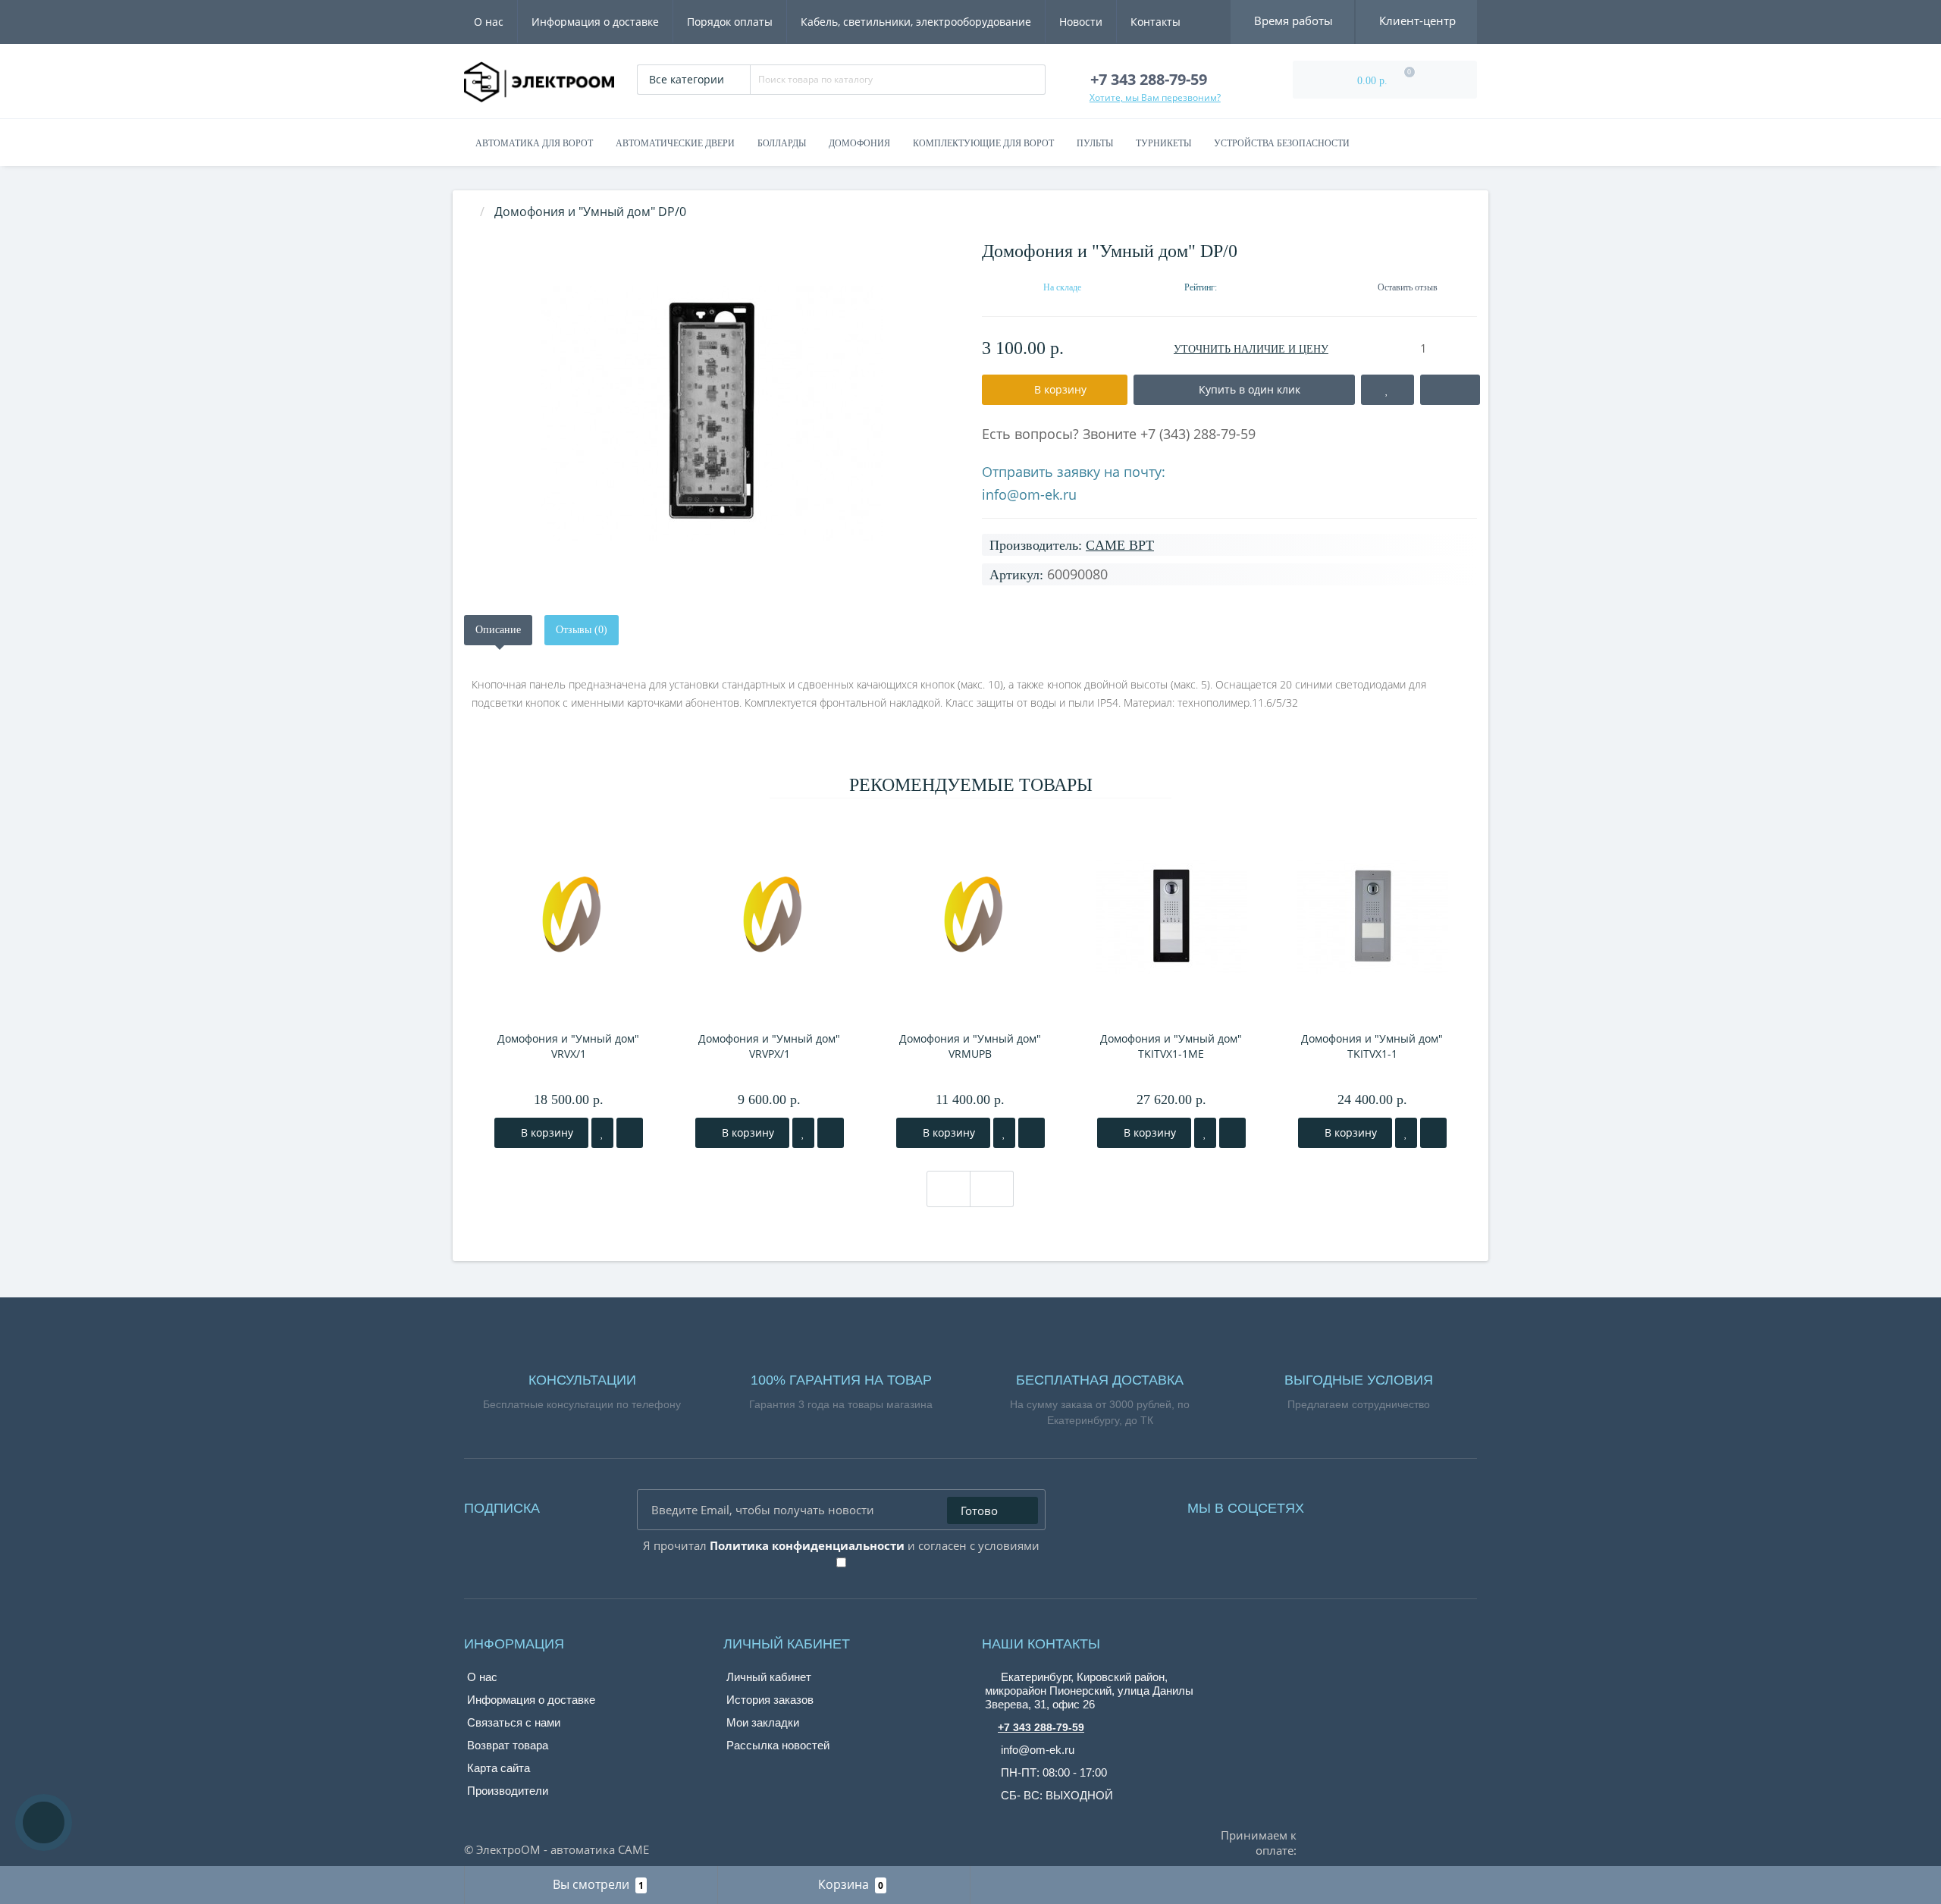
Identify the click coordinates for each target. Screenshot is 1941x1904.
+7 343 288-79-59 (1041, 1727)
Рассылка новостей (778, 1745)
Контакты (1156, 22)
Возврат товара (508, 1745)
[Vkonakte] (1357, 1504)
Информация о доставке (595, 22)
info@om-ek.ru (1029, 494)
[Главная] (469, 212)
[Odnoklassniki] (1378, 1504)
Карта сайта (499, 1768)
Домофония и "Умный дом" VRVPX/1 (769, 1046)
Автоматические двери (675, 143)
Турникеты (1163, 143)
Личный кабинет (769, 1677)
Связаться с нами (514, 1722)
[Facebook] (1336, 1504)
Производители (508, 1791)
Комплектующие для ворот (983, 143)
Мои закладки (763, 1722)
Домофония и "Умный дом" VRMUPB (970, 1046)
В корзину (546, 1132)
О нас (489, 22)
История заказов (770, 1700)
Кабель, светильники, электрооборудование (916, 22)
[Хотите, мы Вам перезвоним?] (44, 1822)
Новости (1081, 22)
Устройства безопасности (1282, 143)
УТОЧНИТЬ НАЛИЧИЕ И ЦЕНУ (1251, 349)
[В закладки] (602, 1133)
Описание (498, 630)
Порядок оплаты (730, 22)
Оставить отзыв (1408, 287)
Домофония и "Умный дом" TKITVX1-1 (1372, 1046)
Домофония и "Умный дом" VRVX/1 (568, 1046)
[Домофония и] (712, 414)
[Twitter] (1400, 1504)
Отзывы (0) (582, 630)
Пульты (1095, 143)
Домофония (859, 143)
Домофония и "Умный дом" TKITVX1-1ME (1171, 1046)
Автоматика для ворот (534, 143)
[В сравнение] (630, 1133)
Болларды (782, 143)
